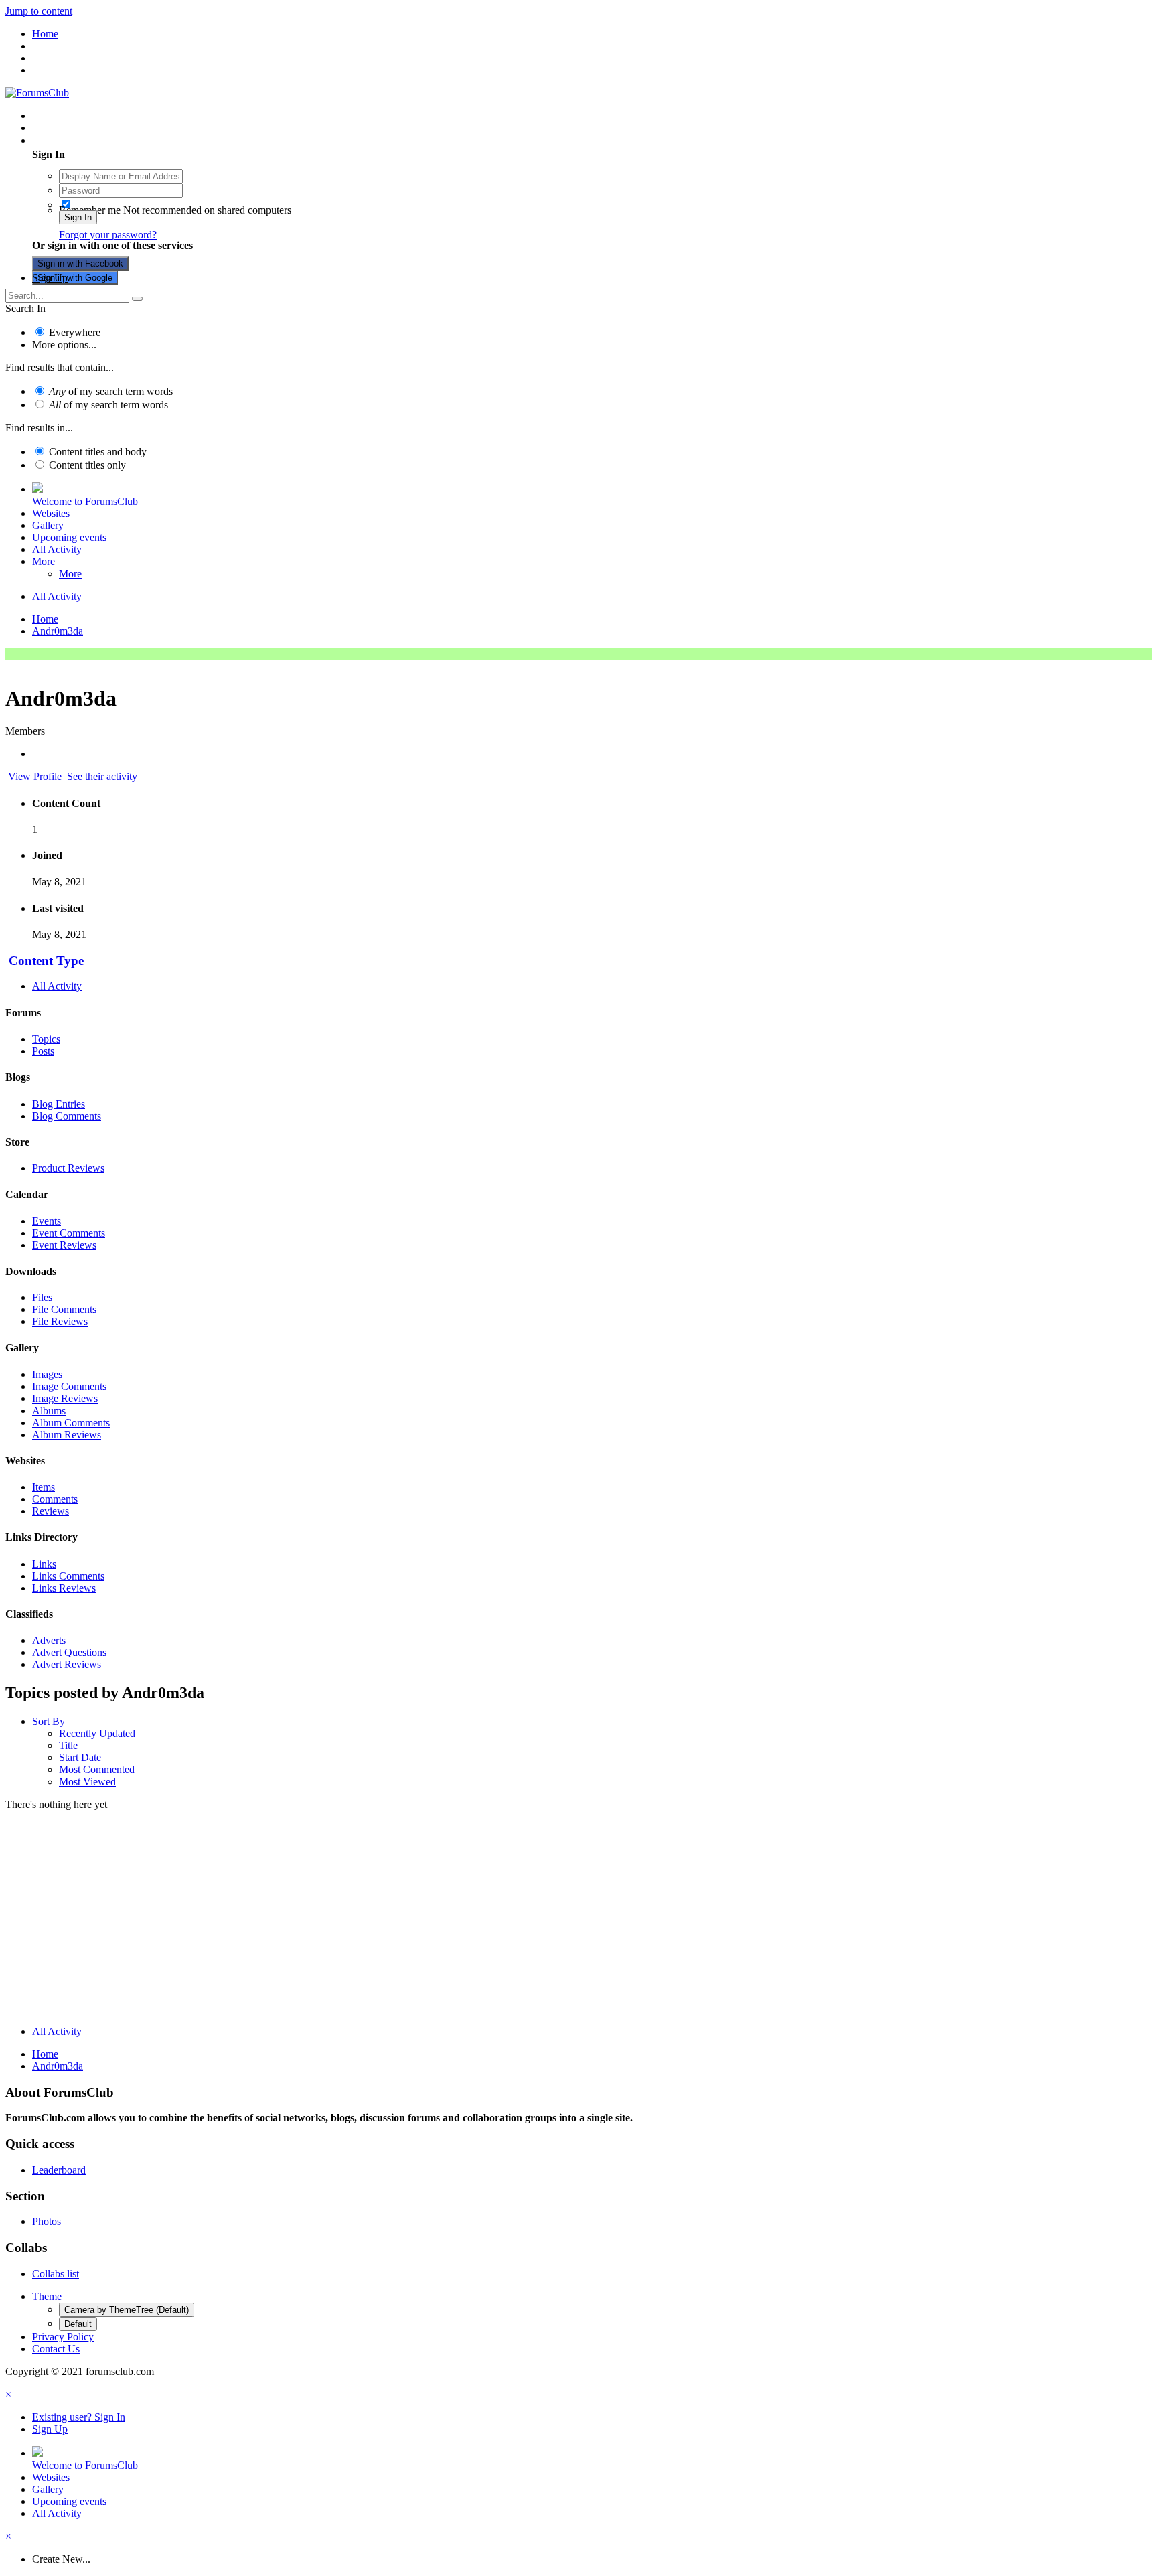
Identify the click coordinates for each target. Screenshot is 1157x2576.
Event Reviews (64, 1245)
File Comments (64, 1309)
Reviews (51, 1511)
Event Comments (69, 1233)
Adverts (49, 1640)
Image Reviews (65, 1398)
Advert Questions (69, 1652)
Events (47, 1221)
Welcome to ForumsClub (85, 501)
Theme (47, 2296)
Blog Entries (59, 1104)
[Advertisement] (578, 1921)
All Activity (57, 549)
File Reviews (60, 1321)
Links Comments (68, 1576)
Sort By (49, 1721)
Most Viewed (87, 1782)
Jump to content (39, 11)
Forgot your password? (108, 235)
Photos (47, 2221)
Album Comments (71, 1423)
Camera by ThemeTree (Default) (127, 2310)
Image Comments (69, 1386)
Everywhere (75, 332)
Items (44, 1487)
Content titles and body (98, 452)
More (44, 561)
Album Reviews (67, 1435)
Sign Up (50, 278)
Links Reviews (64, 1588)
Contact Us (56, 2349)
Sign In (78, 217)
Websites (51, 513)
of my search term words (111, 391)
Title (68, 1745)
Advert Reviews (67, 1664)
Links (44, 1564)
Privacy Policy (63, 2337)
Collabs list (56, 2274)
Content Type (46, 961)
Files (42, 1297)
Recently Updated (97, 1733)
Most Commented (97, 1769)
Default (78, 2324)
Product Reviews (68, 1168)
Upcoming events (69, 537)
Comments (55, 1499)
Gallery (48, 525)
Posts (43, 1051)
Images (47, 1374)
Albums (49, 1411)
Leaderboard (59, 2170)
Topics (46, 1039)
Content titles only (87, 465)
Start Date (80, 1757)
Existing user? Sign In (81, 140)
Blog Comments (67, 1116)
